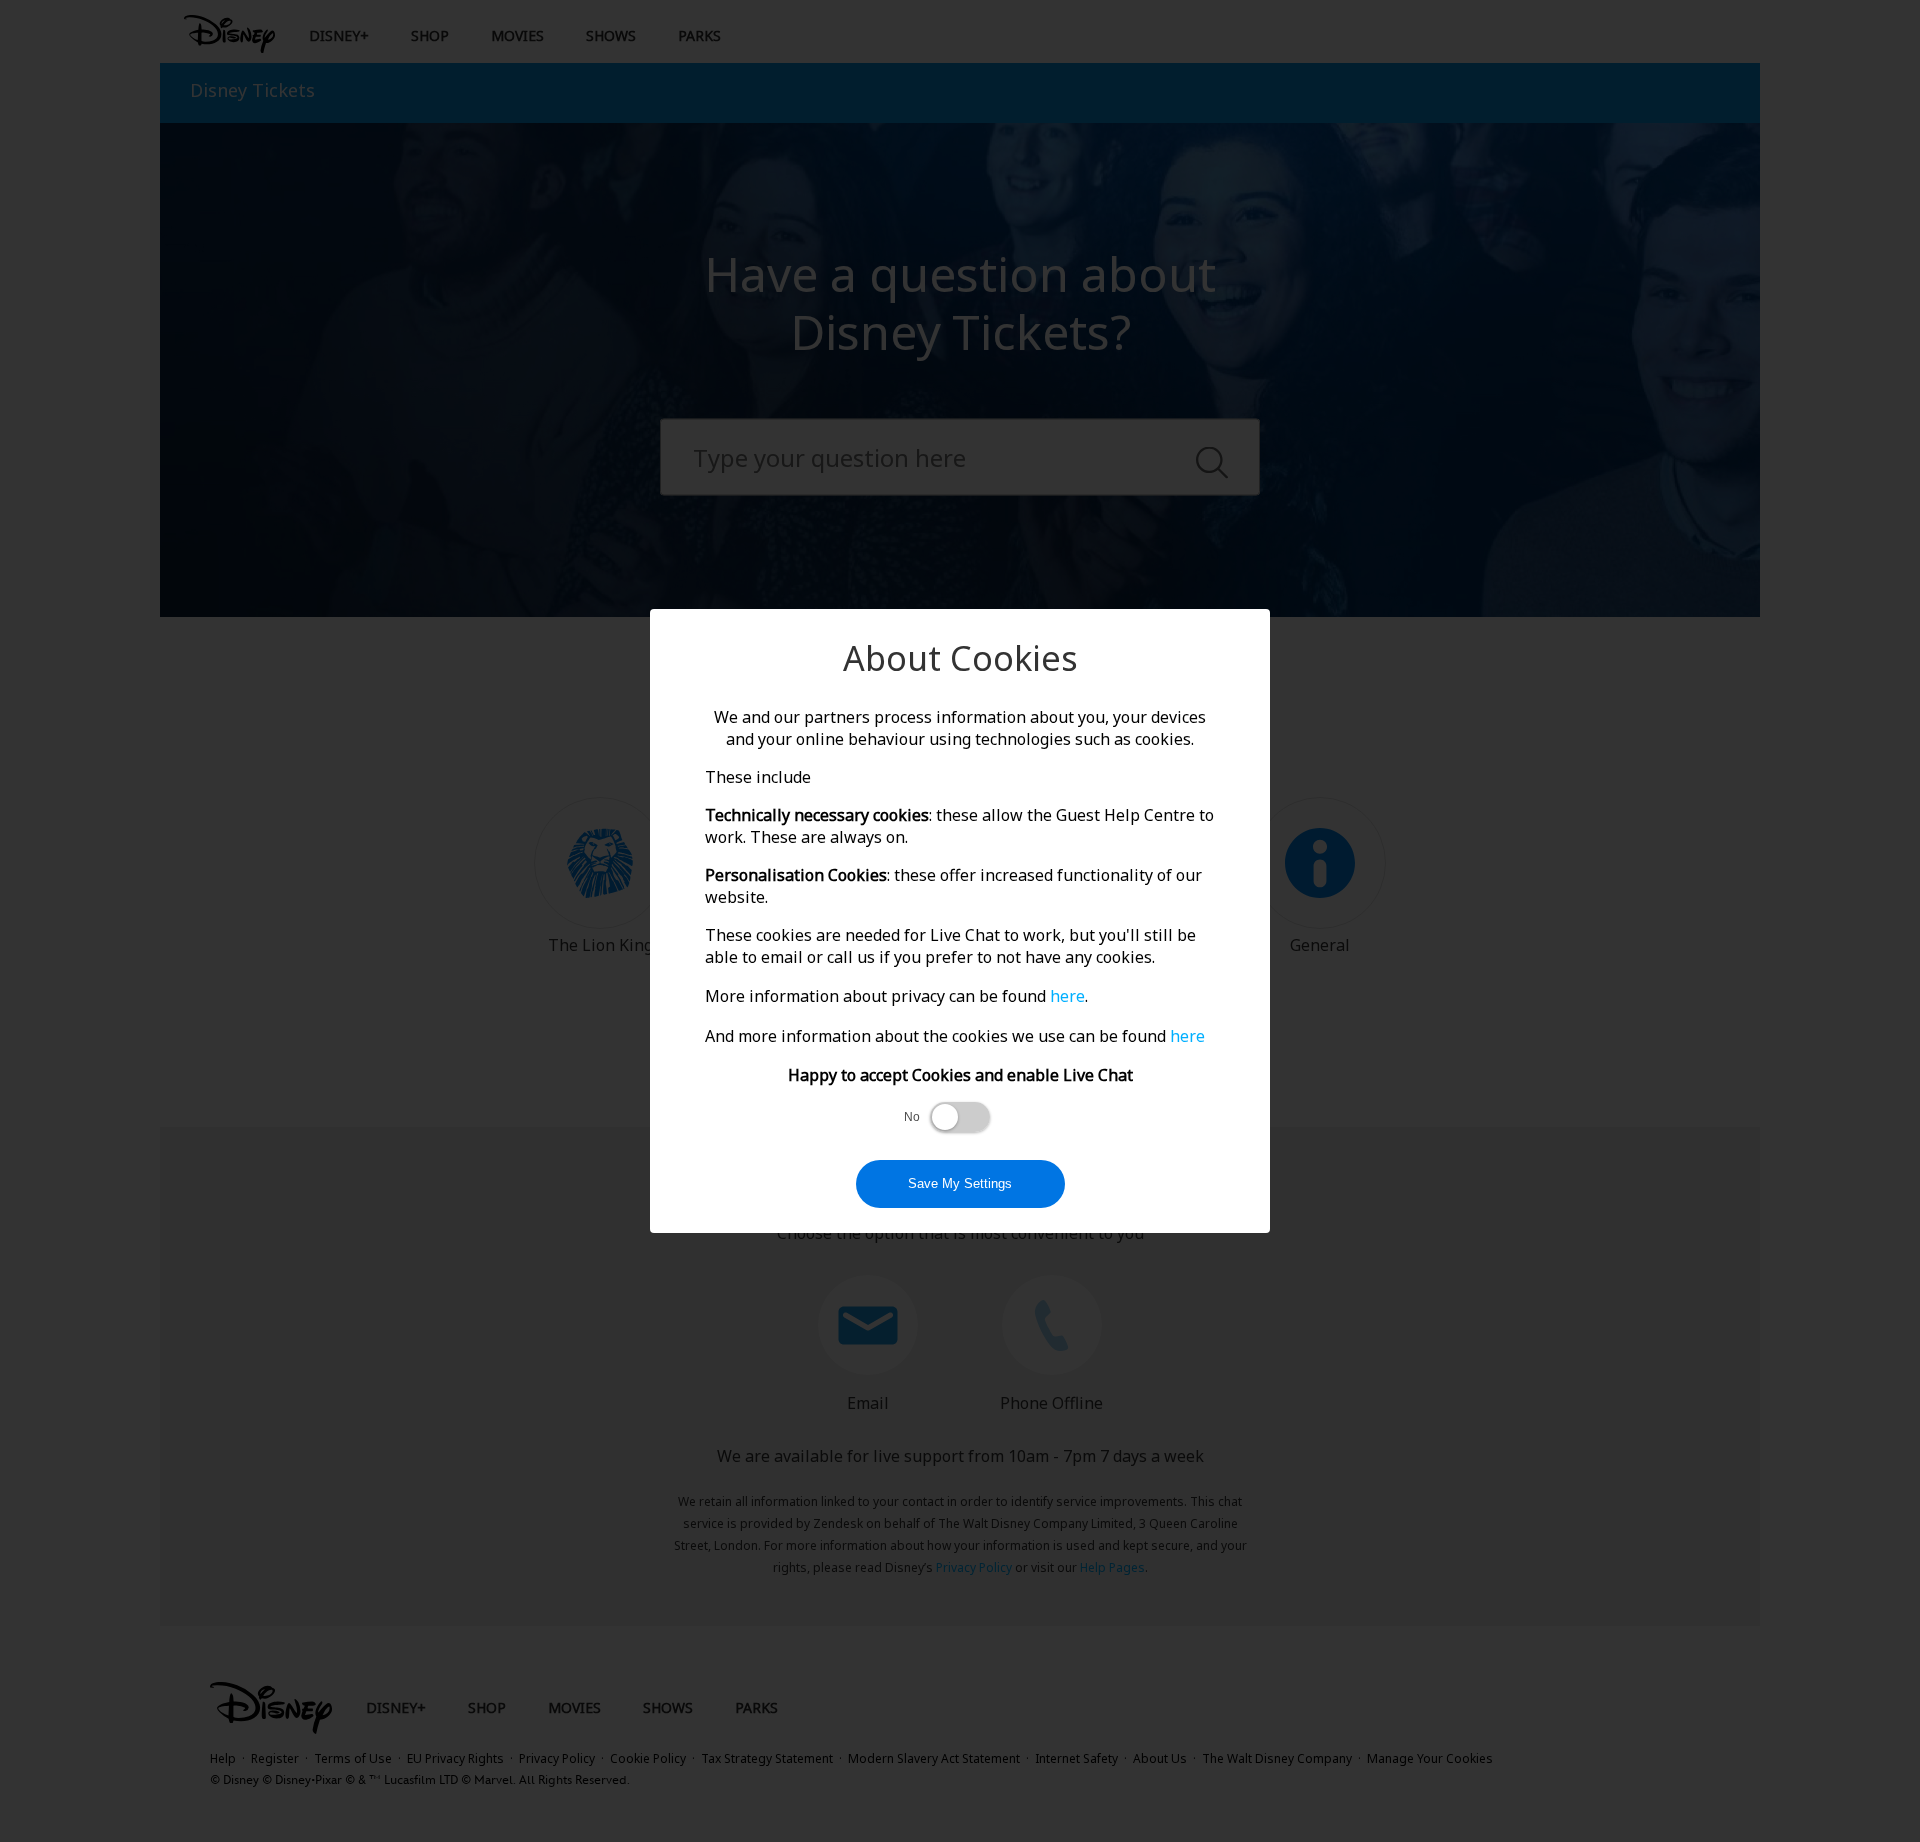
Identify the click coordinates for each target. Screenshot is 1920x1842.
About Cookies (960, 658)
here (1067, 996)
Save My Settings (960, 1183)
